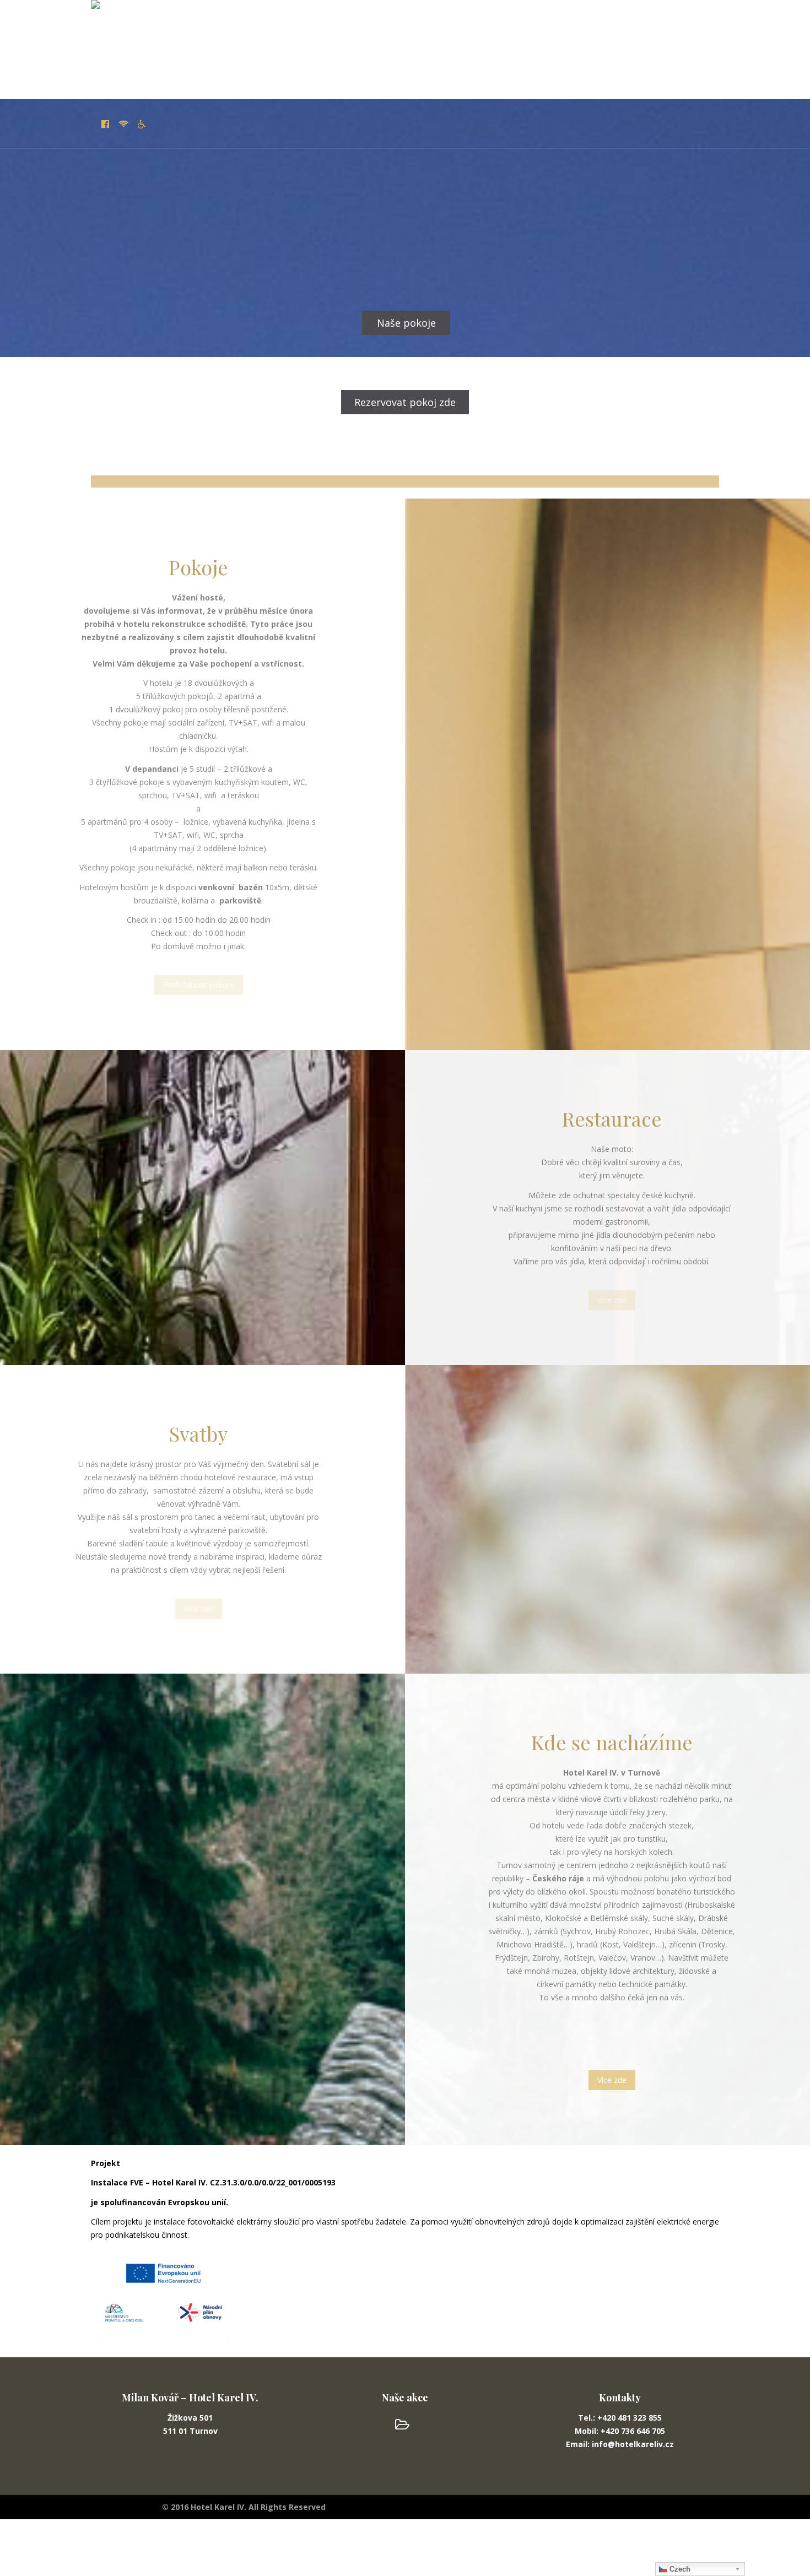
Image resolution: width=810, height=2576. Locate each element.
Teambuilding (487, 74)
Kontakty (653, 74)
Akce (602, 74)
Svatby (296, 74)
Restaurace (237, 74)
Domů (115, 74)
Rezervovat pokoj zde (405, 402)
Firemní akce (408, 74)
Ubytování (171, 74)
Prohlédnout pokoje (199, 985)
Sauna (345, 74)
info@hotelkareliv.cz (583, 459)
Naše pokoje (406, 323)
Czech (679, 2569)
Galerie (553, 74)
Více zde (612, 1300)
